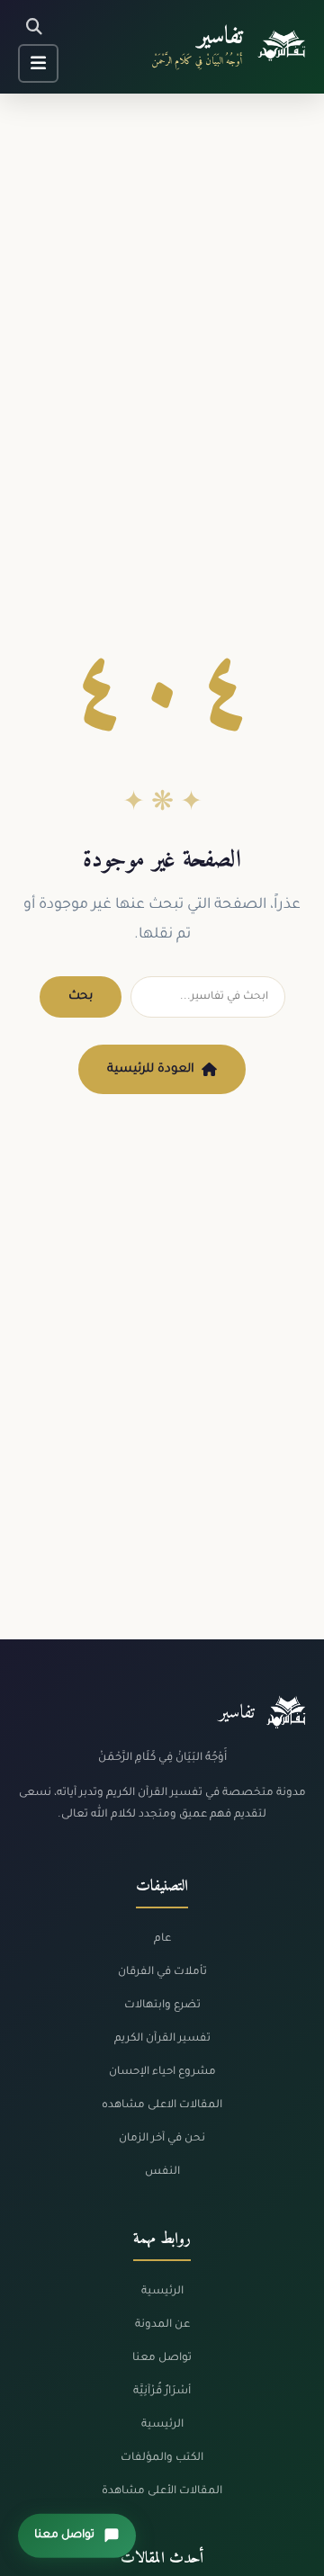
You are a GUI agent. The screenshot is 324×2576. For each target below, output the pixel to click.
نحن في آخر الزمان (162, 2139)
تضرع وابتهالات (162, 2006)
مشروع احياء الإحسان (162, 2072)
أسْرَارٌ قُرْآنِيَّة (162, 2392)
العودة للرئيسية (151, 1069)
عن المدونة (162, 2325)
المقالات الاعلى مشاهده (162, 2105)
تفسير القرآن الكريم (162, 2039)
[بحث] (34, 27)
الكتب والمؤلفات (162, 2458)
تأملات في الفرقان (162, 1972)
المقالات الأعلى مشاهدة (162, 2491)
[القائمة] (38, 63)
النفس (162, 2172)
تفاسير (220, 37)
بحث (81, 996)
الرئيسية (162, 2292)
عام (162, 1939)
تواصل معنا (162, 2358)
